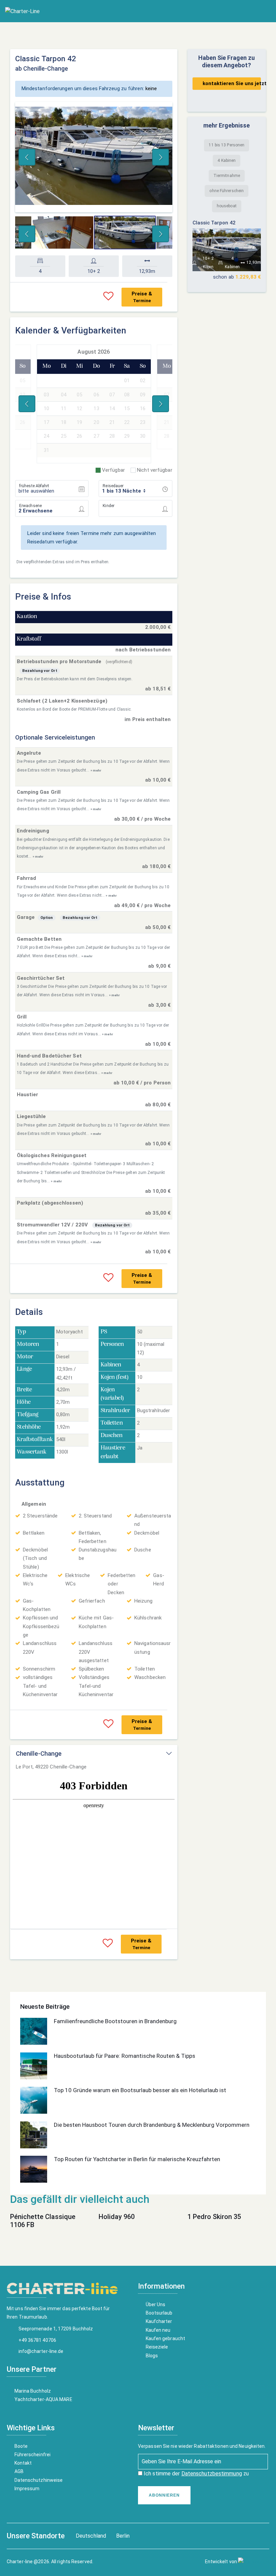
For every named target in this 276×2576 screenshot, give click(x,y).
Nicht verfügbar (155, 470)
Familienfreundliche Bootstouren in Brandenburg (115, 2021)
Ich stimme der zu (196, 2474)
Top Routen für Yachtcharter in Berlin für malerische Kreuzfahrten (137, 2159)
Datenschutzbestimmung (212, 2474)
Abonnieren (164, 2495)
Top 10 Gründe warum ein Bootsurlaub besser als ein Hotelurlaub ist (140, 2090)
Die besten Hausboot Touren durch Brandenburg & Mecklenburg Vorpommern (152, 2125)
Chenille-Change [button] (39, 1754)
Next (161, 157)
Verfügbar (113, 470)
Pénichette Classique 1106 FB (43, 2221)
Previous (27, 157)
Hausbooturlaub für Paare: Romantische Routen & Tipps (125, 2056)
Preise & (142, 297)
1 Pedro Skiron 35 (214, 2217)
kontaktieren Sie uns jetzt (232, 83)
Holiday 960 (117, 2217)
